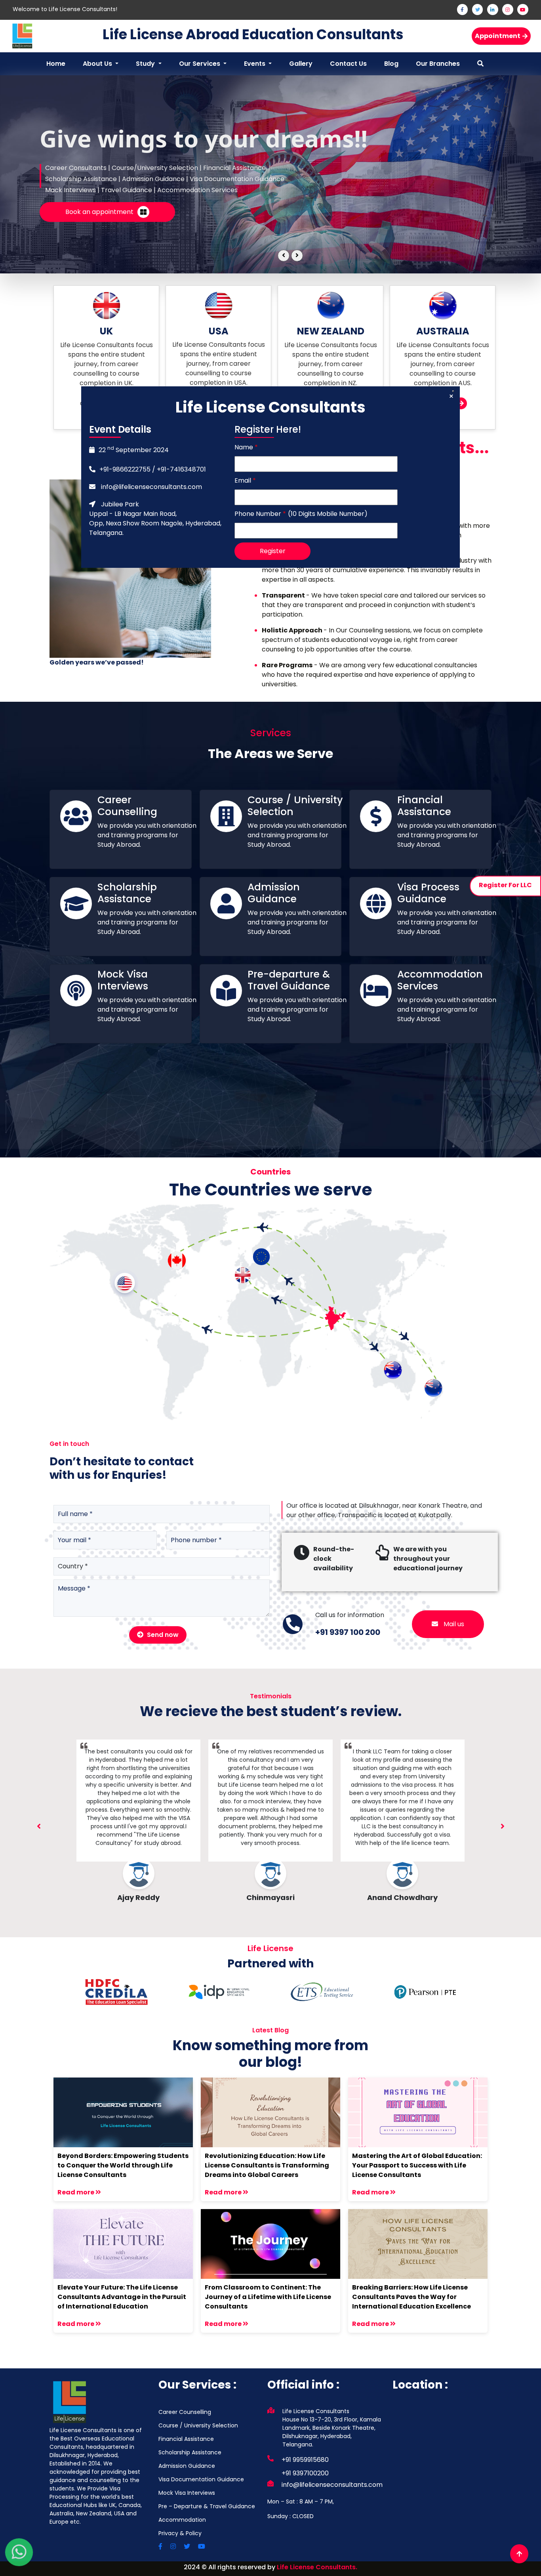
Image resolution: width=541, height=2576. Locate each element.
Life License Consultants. (317, 2567)
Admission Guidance (187, 2466)
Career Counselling (185, 2412)
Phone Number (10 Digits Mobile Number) (301, 514)
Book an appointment (99, 212)
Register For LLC (505, 885)
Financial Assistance (186, 2439)
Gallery (301, 64)
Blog (391, 64)
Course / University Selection (198, 2425)
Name (246, 447)
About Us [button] (98, 64)
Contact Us (348, 64)
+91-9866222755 (125, 469)
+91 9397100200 (305, 2473)
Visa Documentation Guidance (201, 2479)
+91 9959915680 (305, 2460)
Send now (162, 1635)
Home (56, 64)
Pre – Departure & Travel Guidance (207, 2506)
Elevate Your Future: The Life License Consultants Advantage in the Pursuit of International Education (122, 2297)
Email (245, 480)
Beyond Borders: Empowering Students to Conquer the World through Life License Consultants (123, 2165)
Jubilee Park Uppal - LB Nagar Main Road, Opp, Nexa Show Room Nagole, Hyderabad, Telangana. (155, 518)
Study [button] (146, 64)
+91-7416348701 (181, 469)
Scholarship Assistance (190, 2452)
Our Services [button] (200, 64)
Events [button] (255, 64)
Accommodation (182, 2520)
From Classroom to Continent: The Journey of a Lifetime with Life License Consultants (268, 2297)
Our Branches (438, 64)
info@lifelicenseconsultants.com (151, 487)
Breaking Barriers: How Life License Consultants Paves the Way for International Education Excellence (411, 2297)
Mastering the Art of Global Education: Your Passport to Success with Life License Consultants (417, 2165)
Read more (76, 2192)
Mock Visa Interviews (187, 2493)
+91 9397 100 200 (348, 1632)
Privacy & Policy (180, 2533)
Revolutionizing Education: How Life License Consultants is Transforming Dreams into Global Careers (267, 2165)
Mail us (453, 1624)
